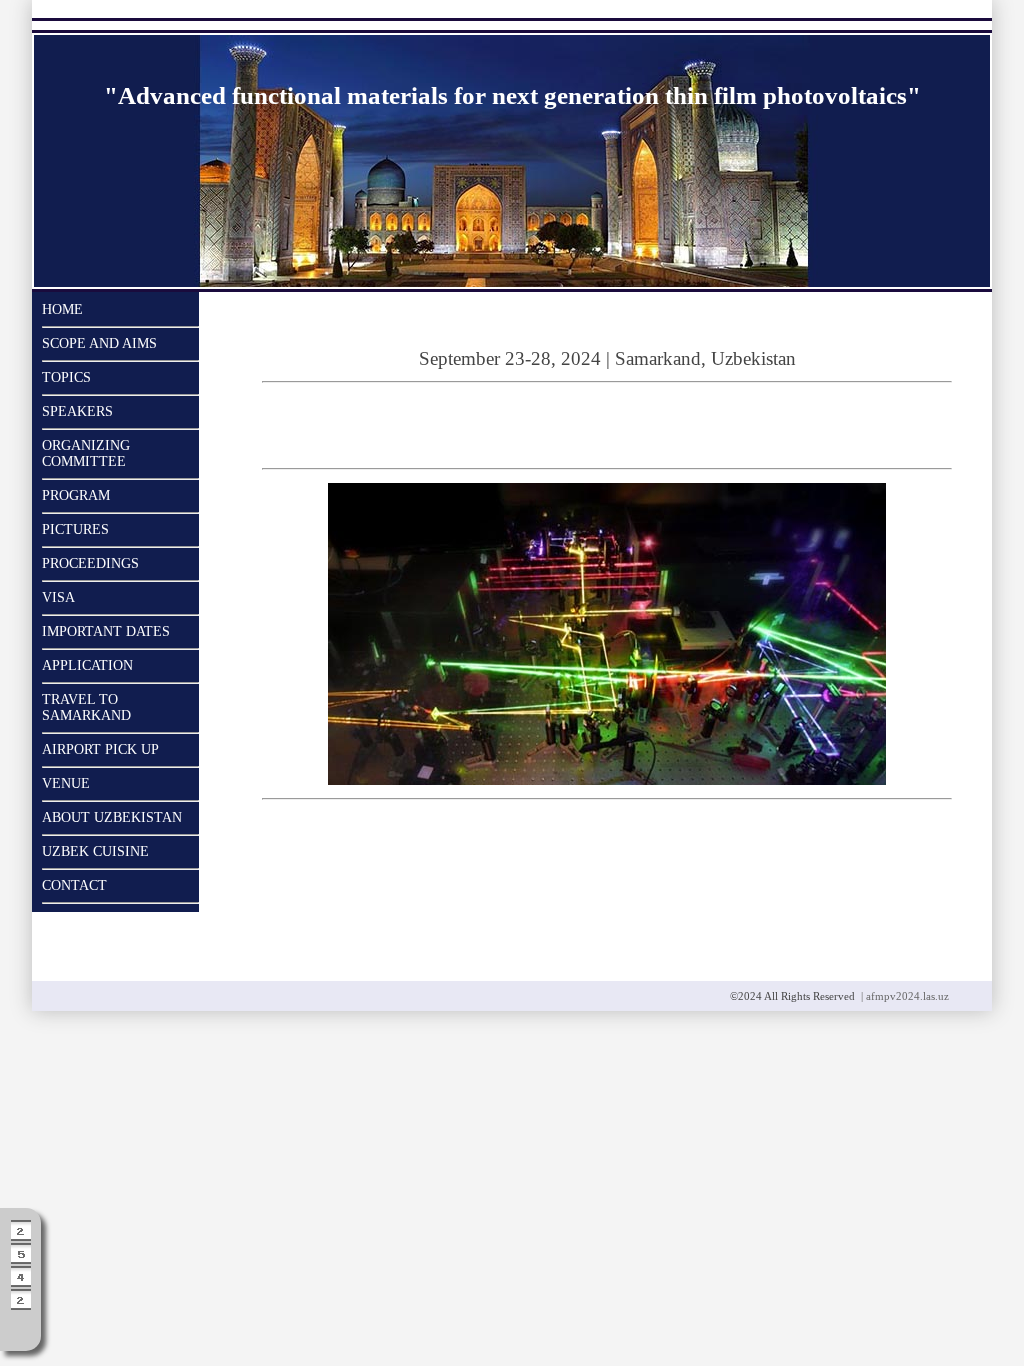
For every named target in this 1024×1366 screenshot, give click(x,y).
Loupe (21, 1326)
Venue (66, 783)
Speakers (77, 411)
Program (76, 495)
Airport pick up (100, 749)
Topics (66, 377)
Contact (74, 885)
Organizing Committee (86, 453)
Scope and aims (99, 343)
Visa (58, 597)
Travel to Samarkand (86, 707)
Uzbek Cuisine (95, 851)
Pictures (75, 529)
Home (62, 309)
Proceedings (90, 563)
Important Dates (106, 631)
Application (87, 665)
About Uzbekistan (112, 817)
